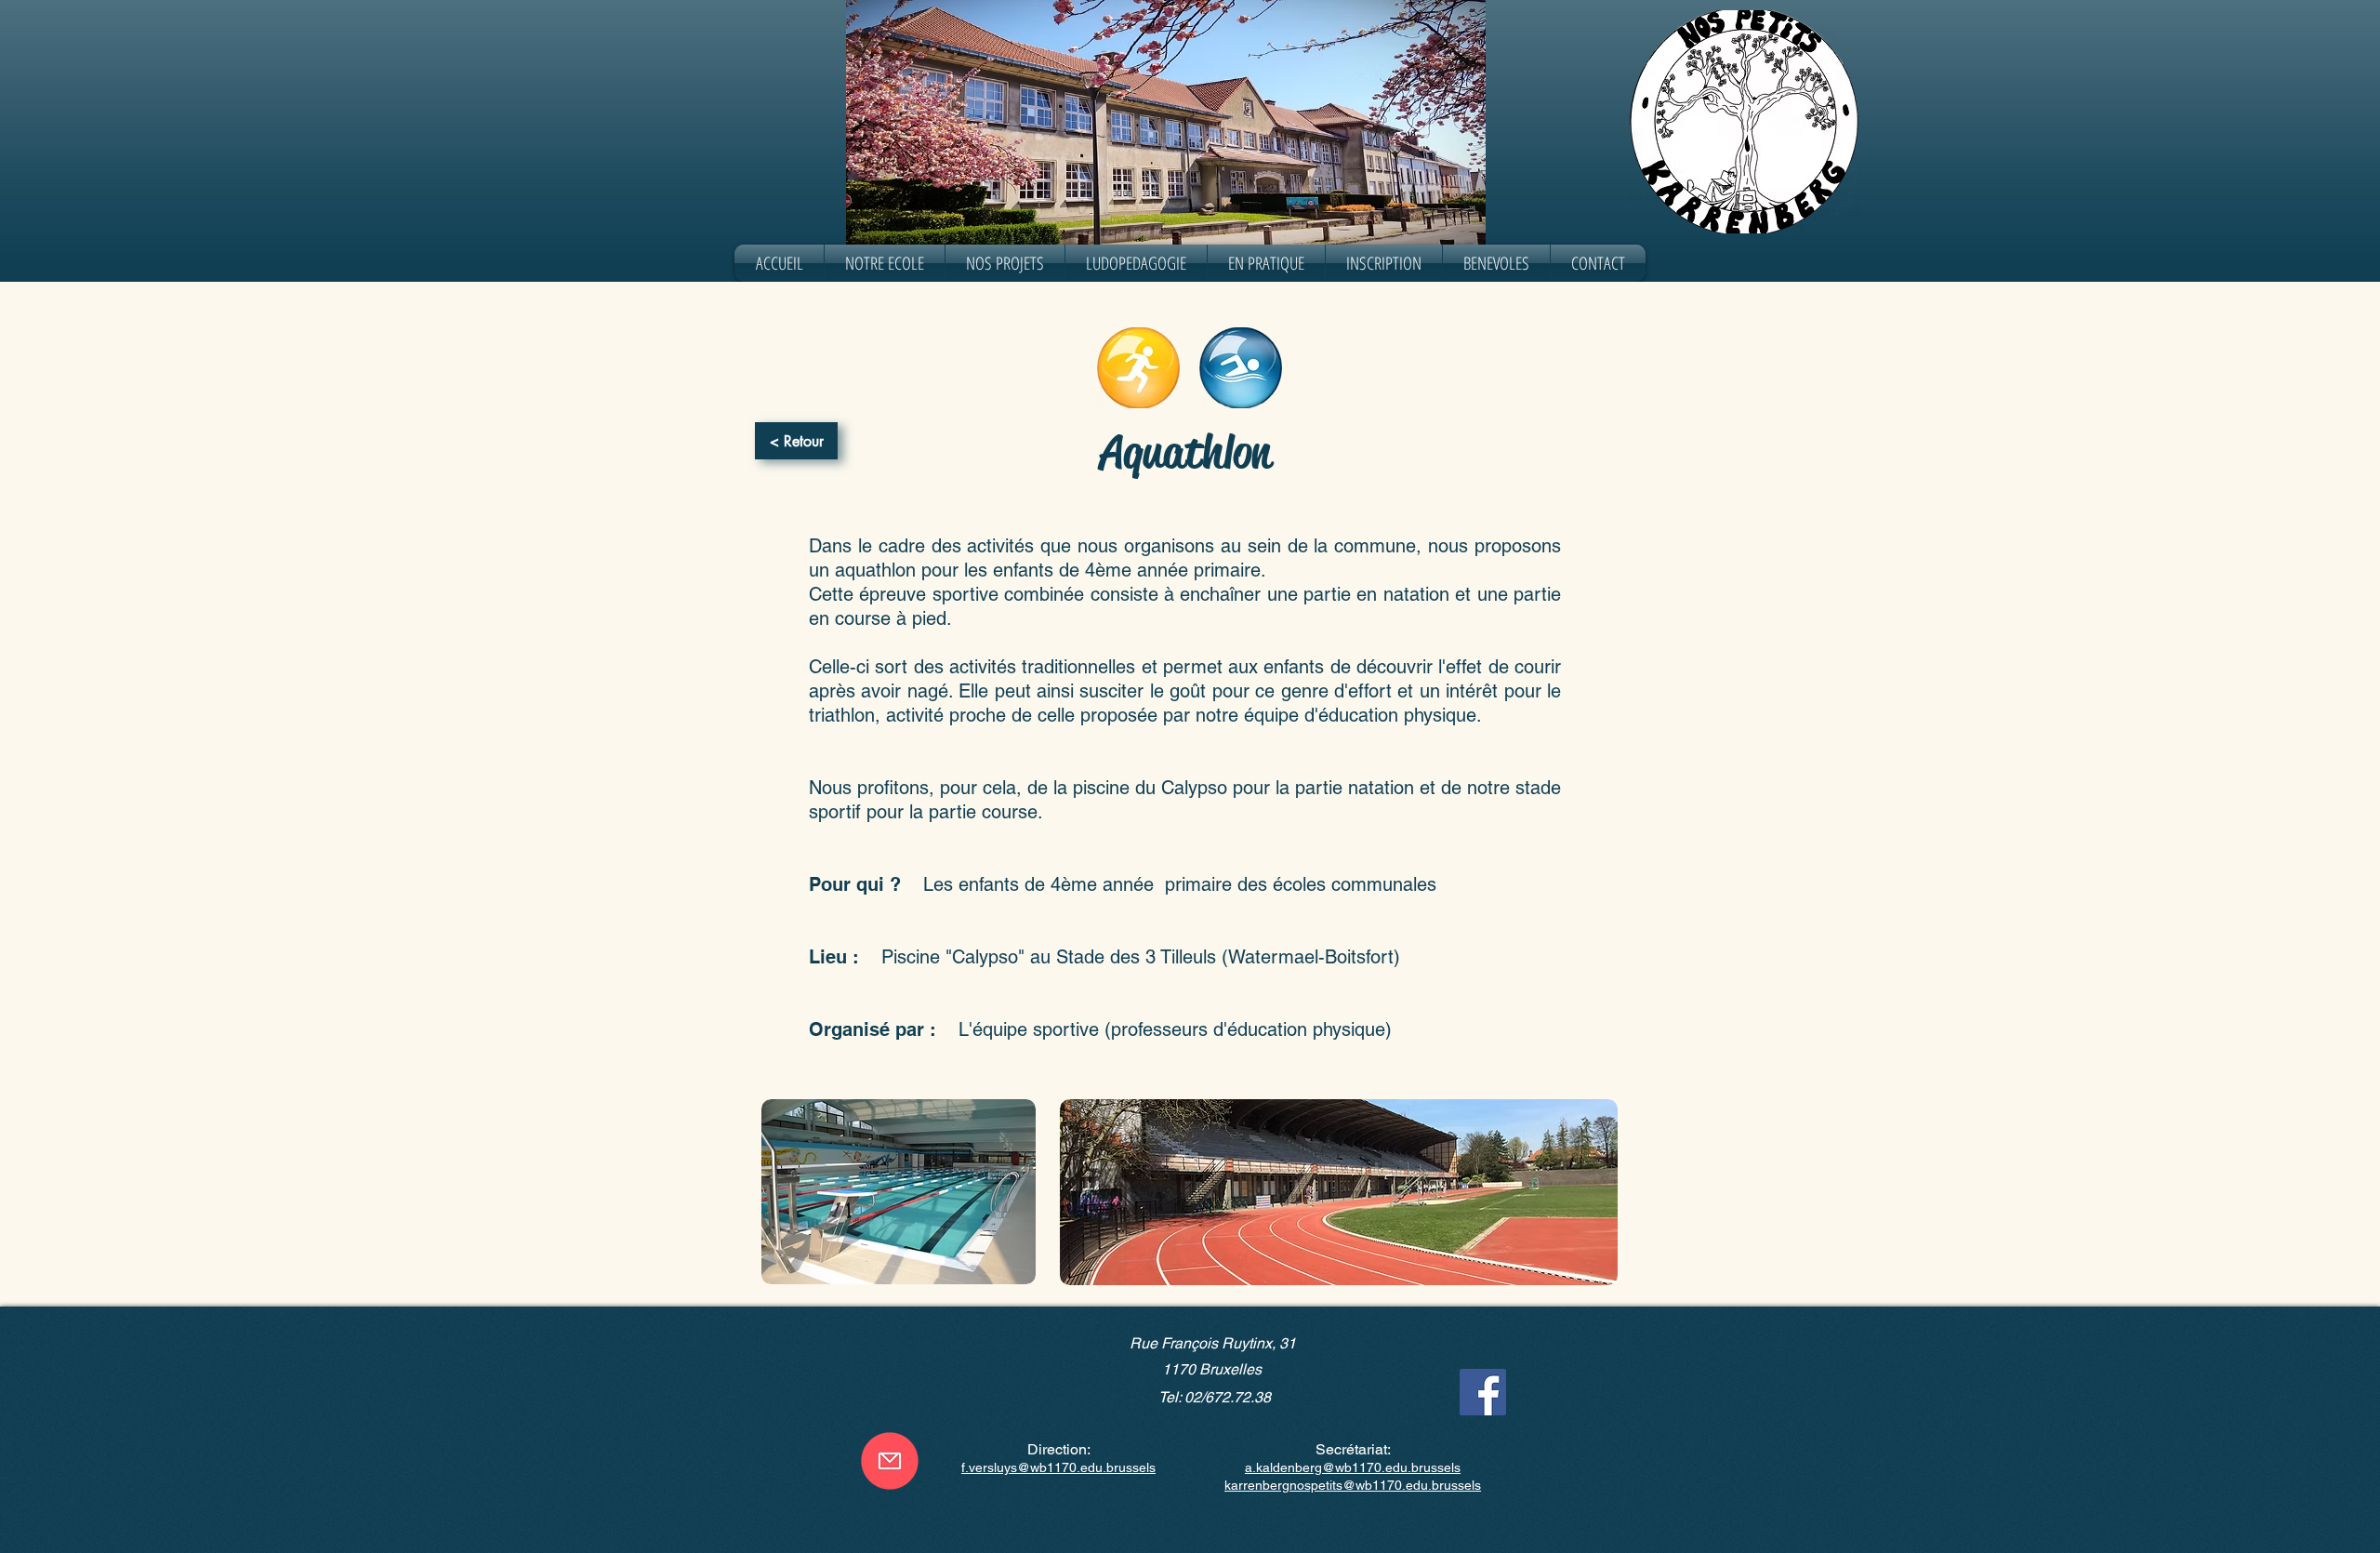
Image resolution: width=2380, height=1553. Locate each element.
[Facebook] (1483, 1392)
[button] (885, 263)
